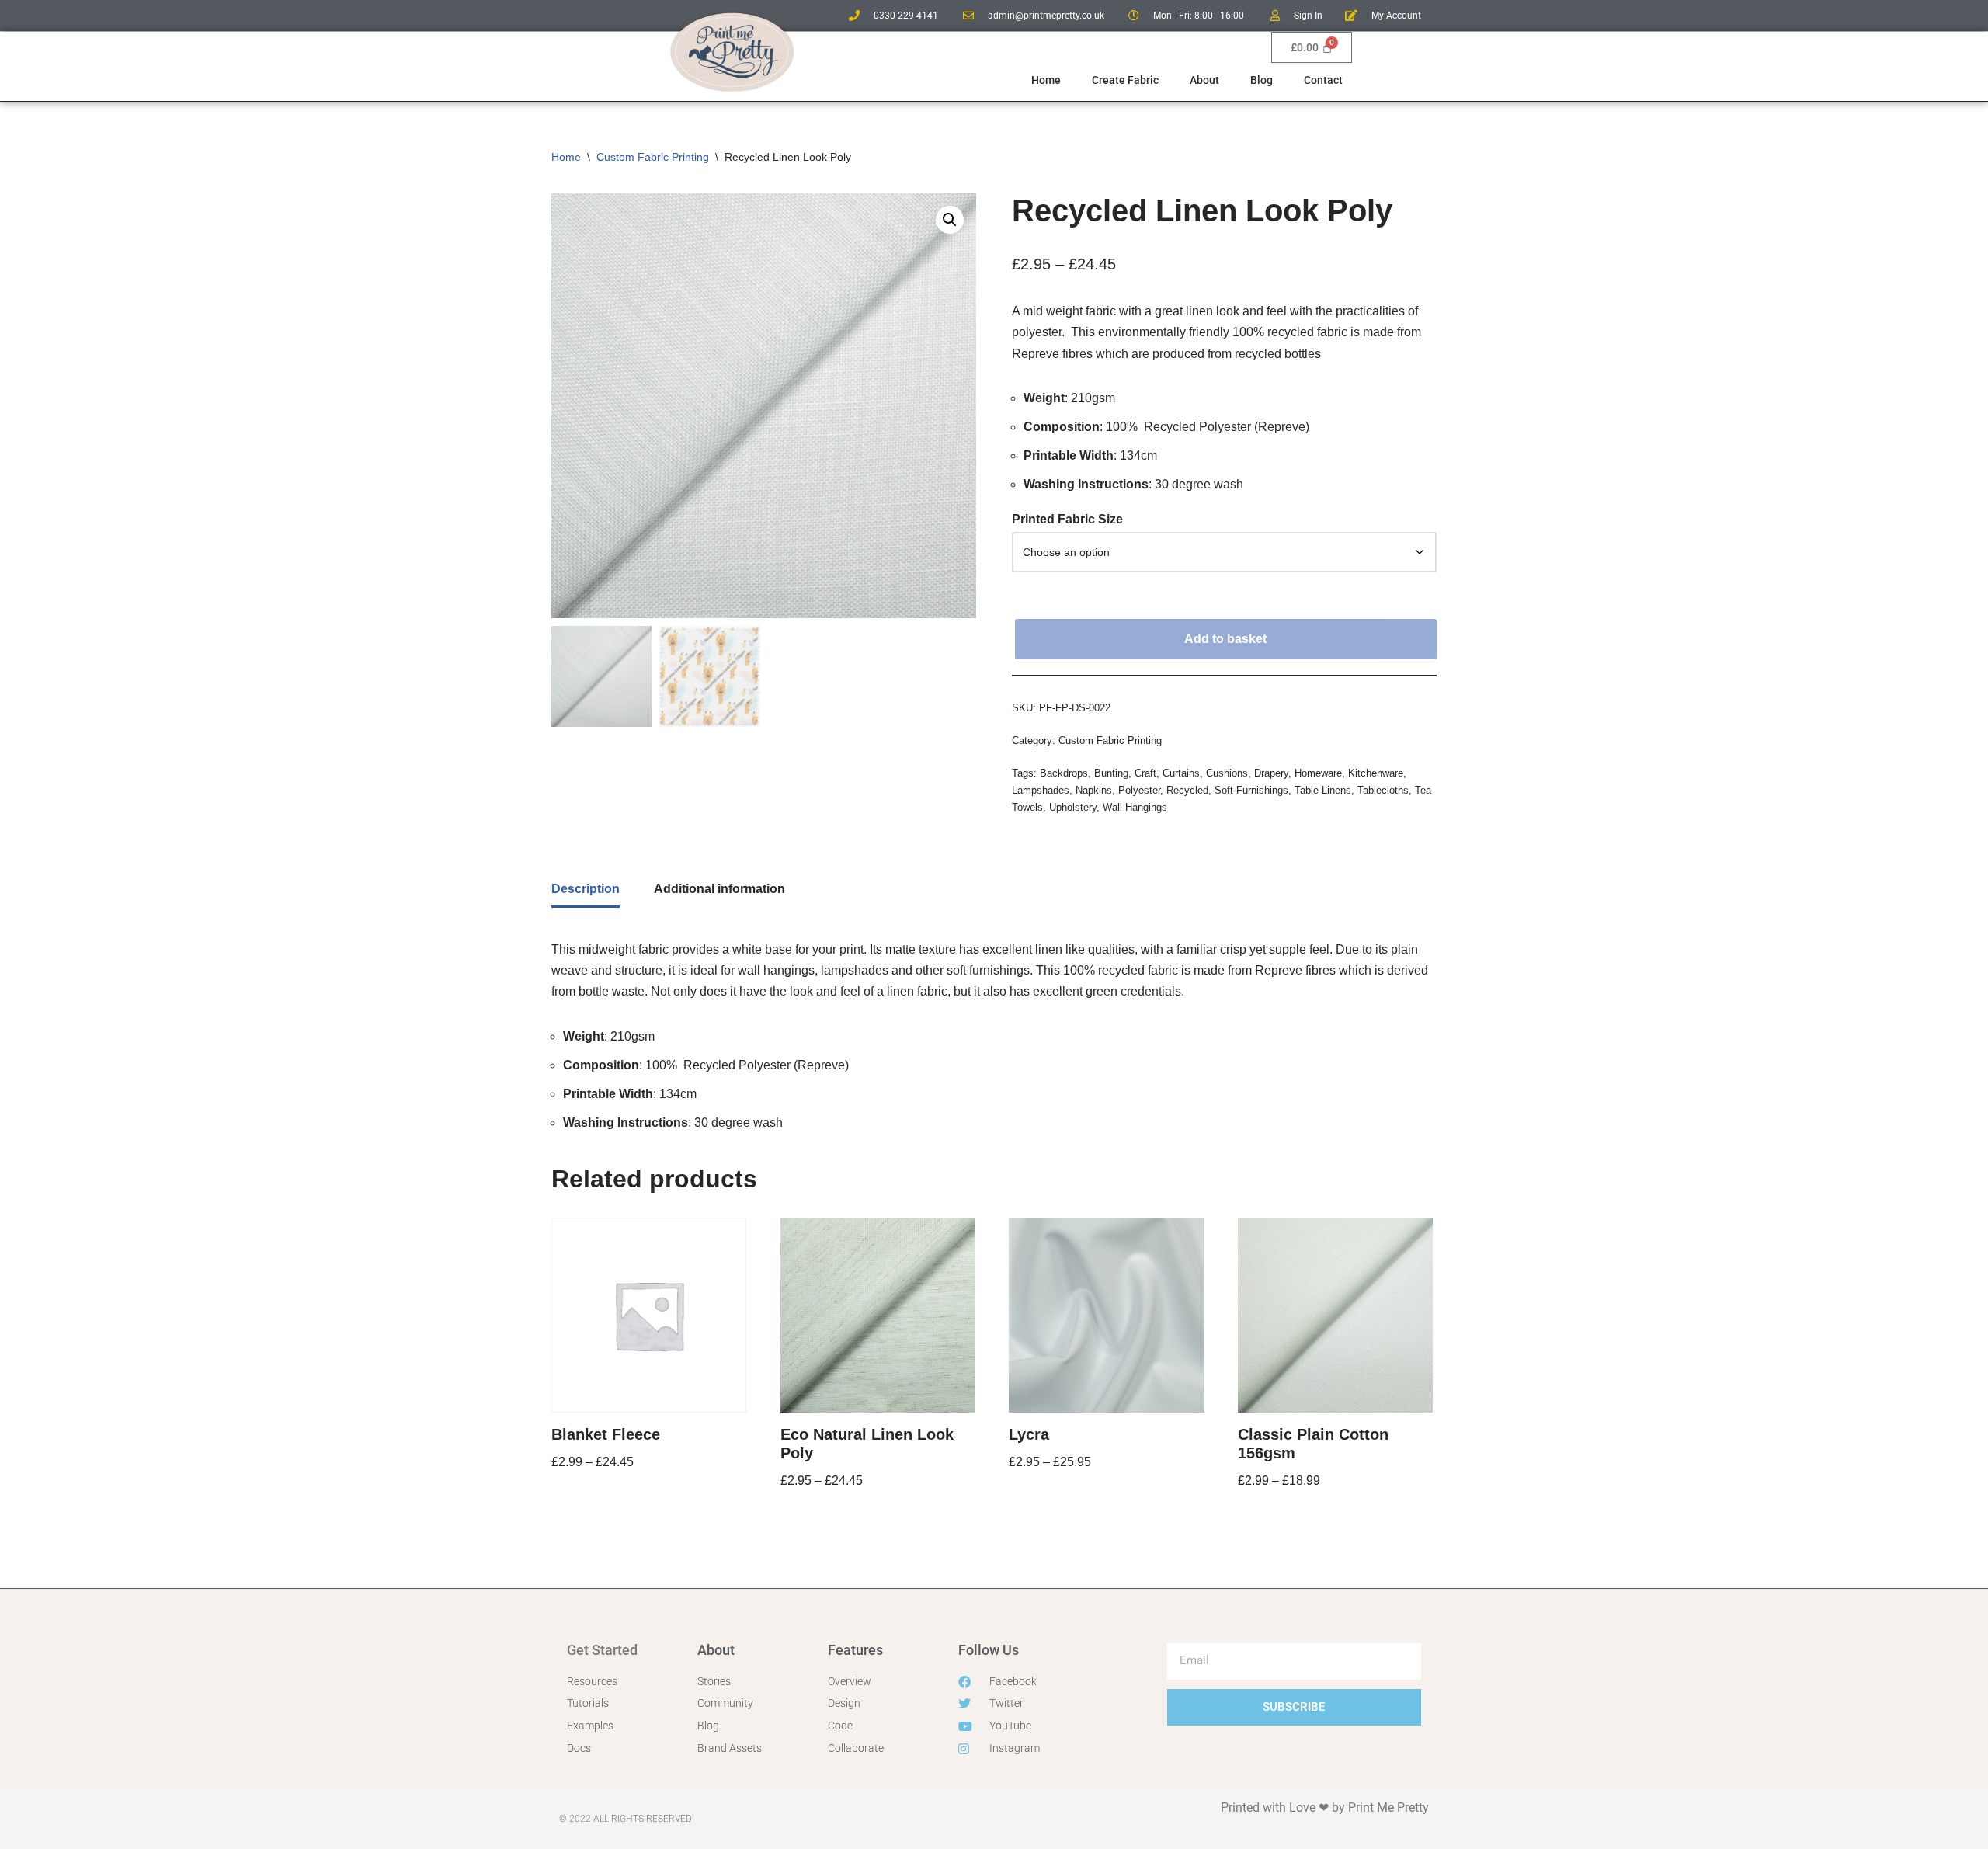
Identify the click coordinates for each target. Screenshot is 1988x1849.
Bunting (1111, 773)
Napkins (1094, 790)
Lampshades (1041, 790)
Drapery (1271, 773)
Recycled (1187, 790)
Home (1046, 80)
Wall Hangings (1135, 807)
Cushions (1227, 773)
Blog (1262, 80)
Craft (1145, 773)
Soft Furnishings (1251, 790)
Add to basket (1225, 639)
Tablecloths (1383, 790)
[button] (950, 220)
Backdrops (1064, 773)
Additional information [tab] (719, 889)
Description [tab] (586, 889)
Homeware (1318, 773)
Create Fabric (1125, 80)
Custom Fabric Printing (653, 157)
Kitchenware (1376, 773)
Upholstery (1073, 807)
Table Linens (1323, 790)
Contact (1323, 80)
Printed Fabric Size (1067, 519)
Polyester (1139, 790)
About (1204, 80)
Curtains (1181, 773)
